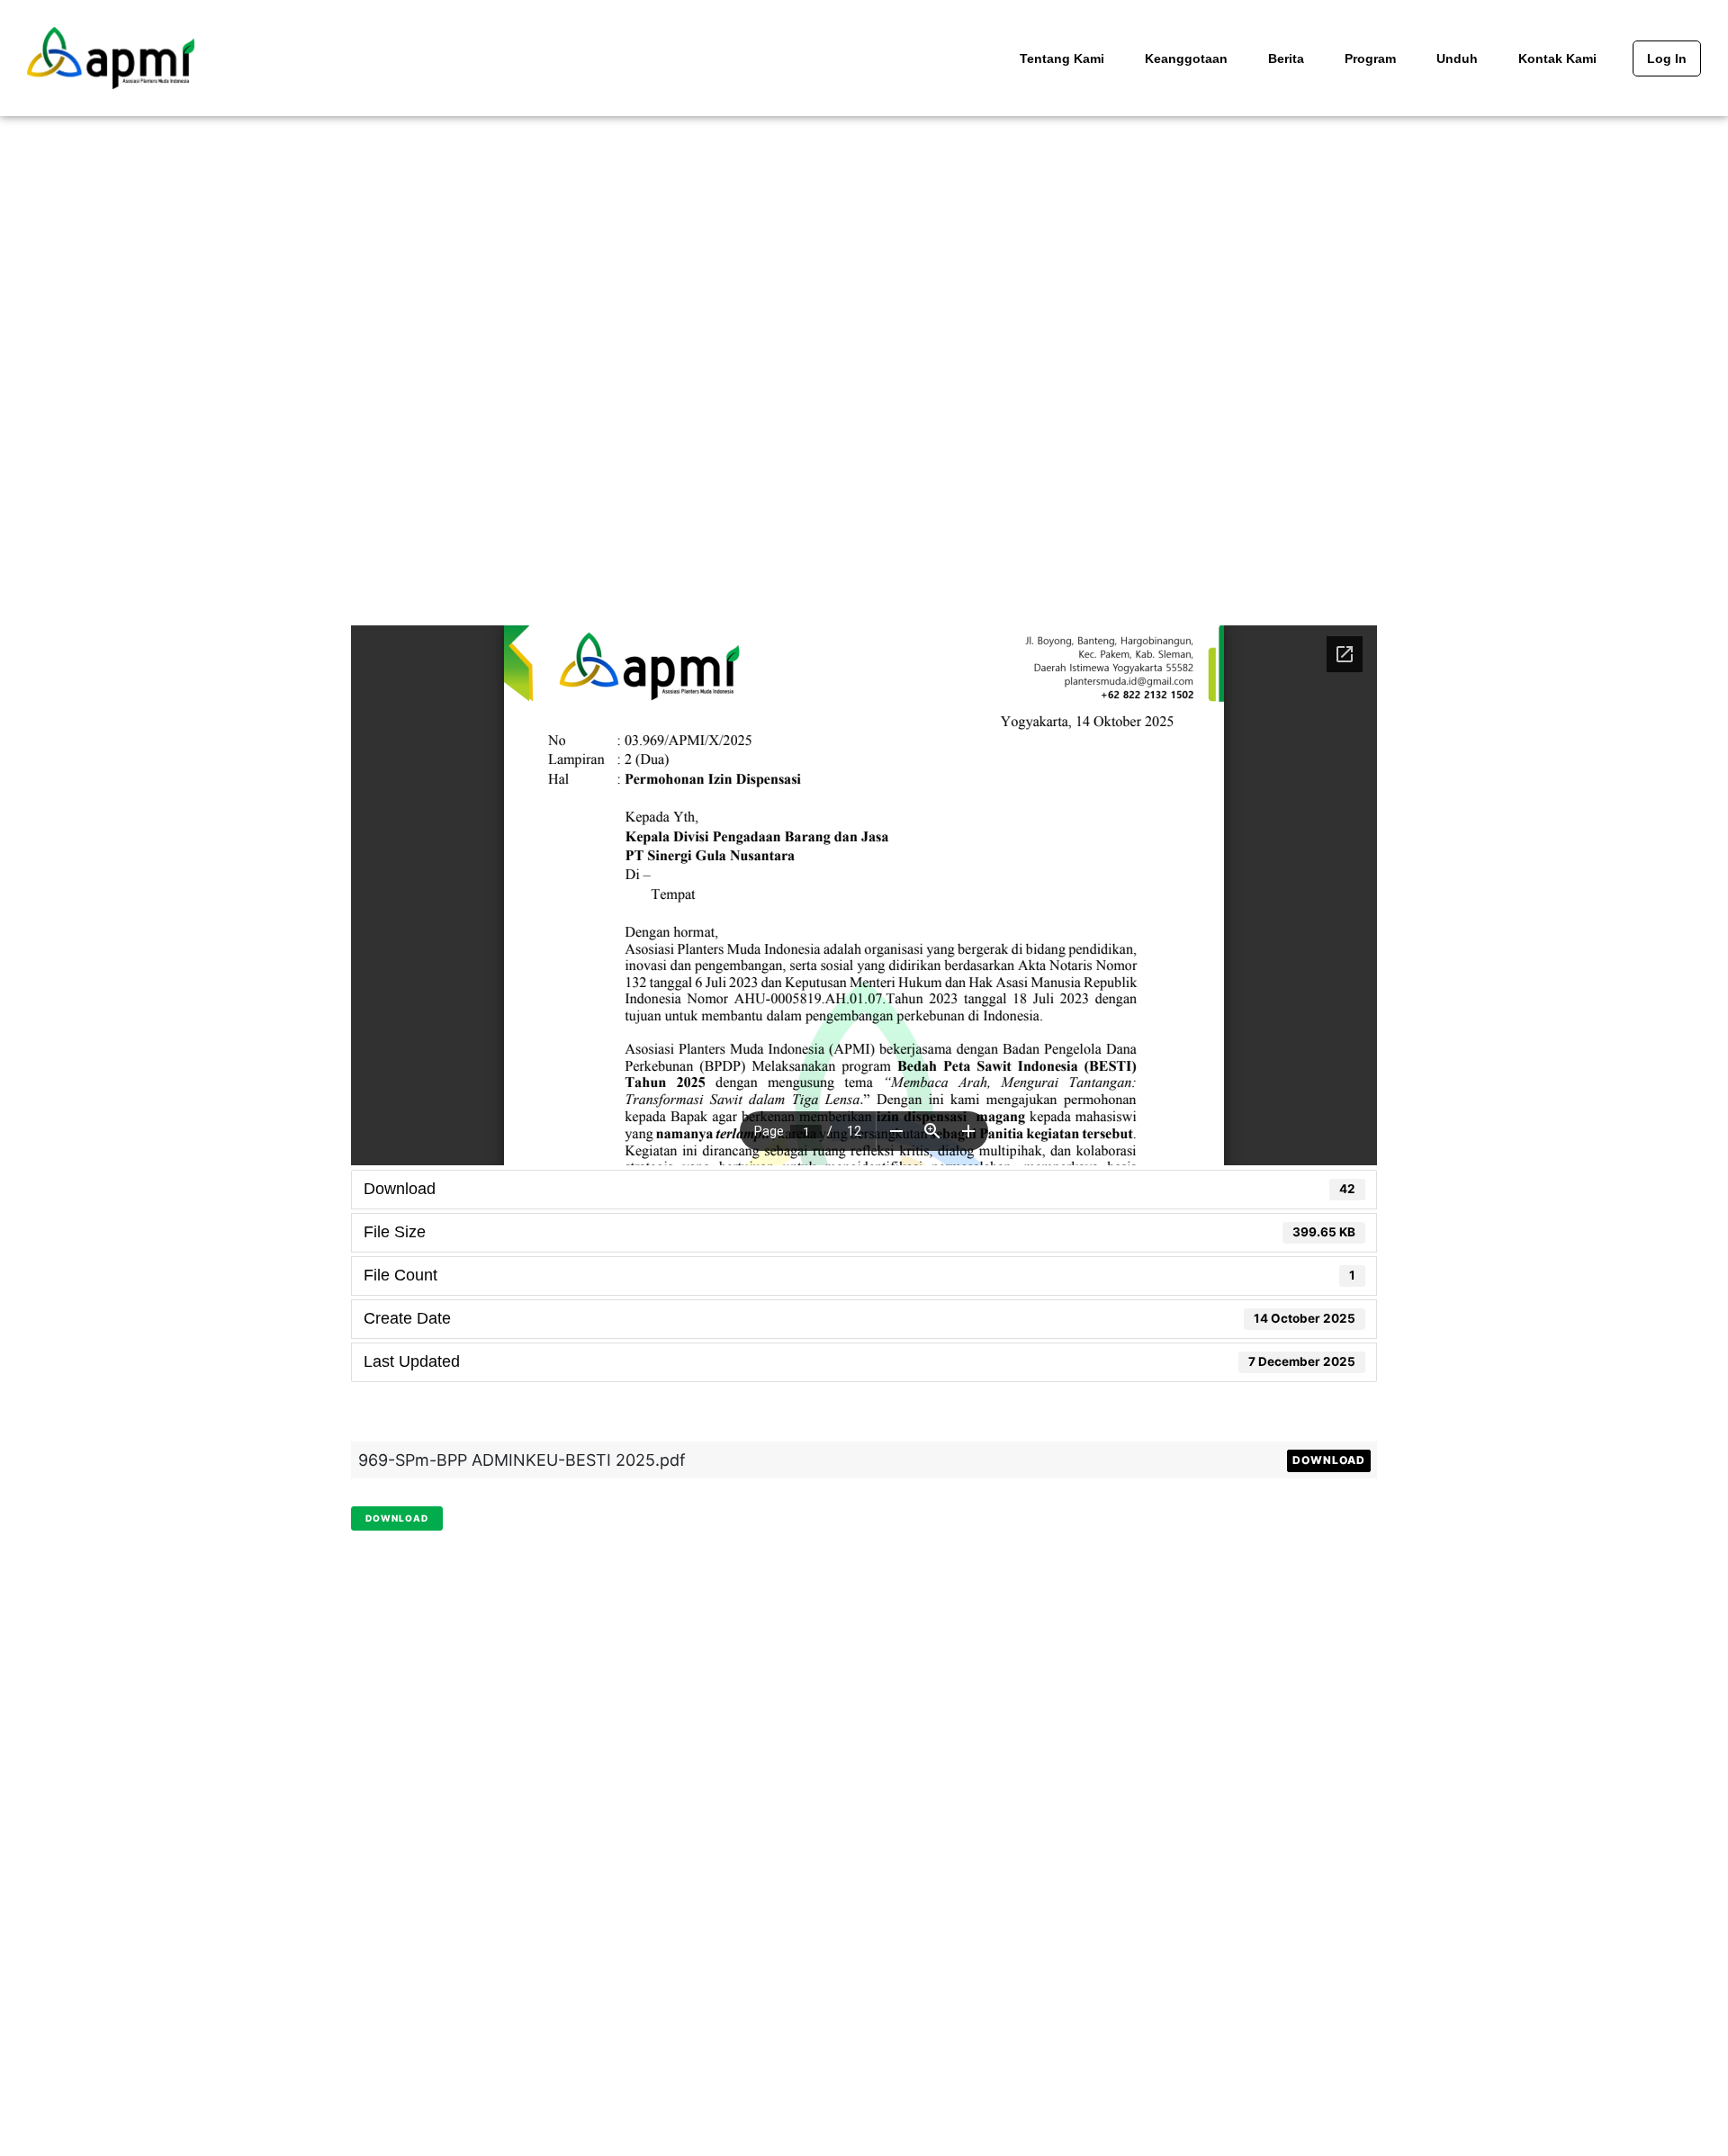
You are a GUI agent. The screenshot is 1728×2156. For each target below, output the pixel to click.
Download (1329, 1460)
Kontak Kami (1557, 58)
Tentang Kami (1062, 58)
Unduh (1457, 58)
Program (1370, 58)
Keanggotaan (1186, 58)
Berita (1286, 58)
